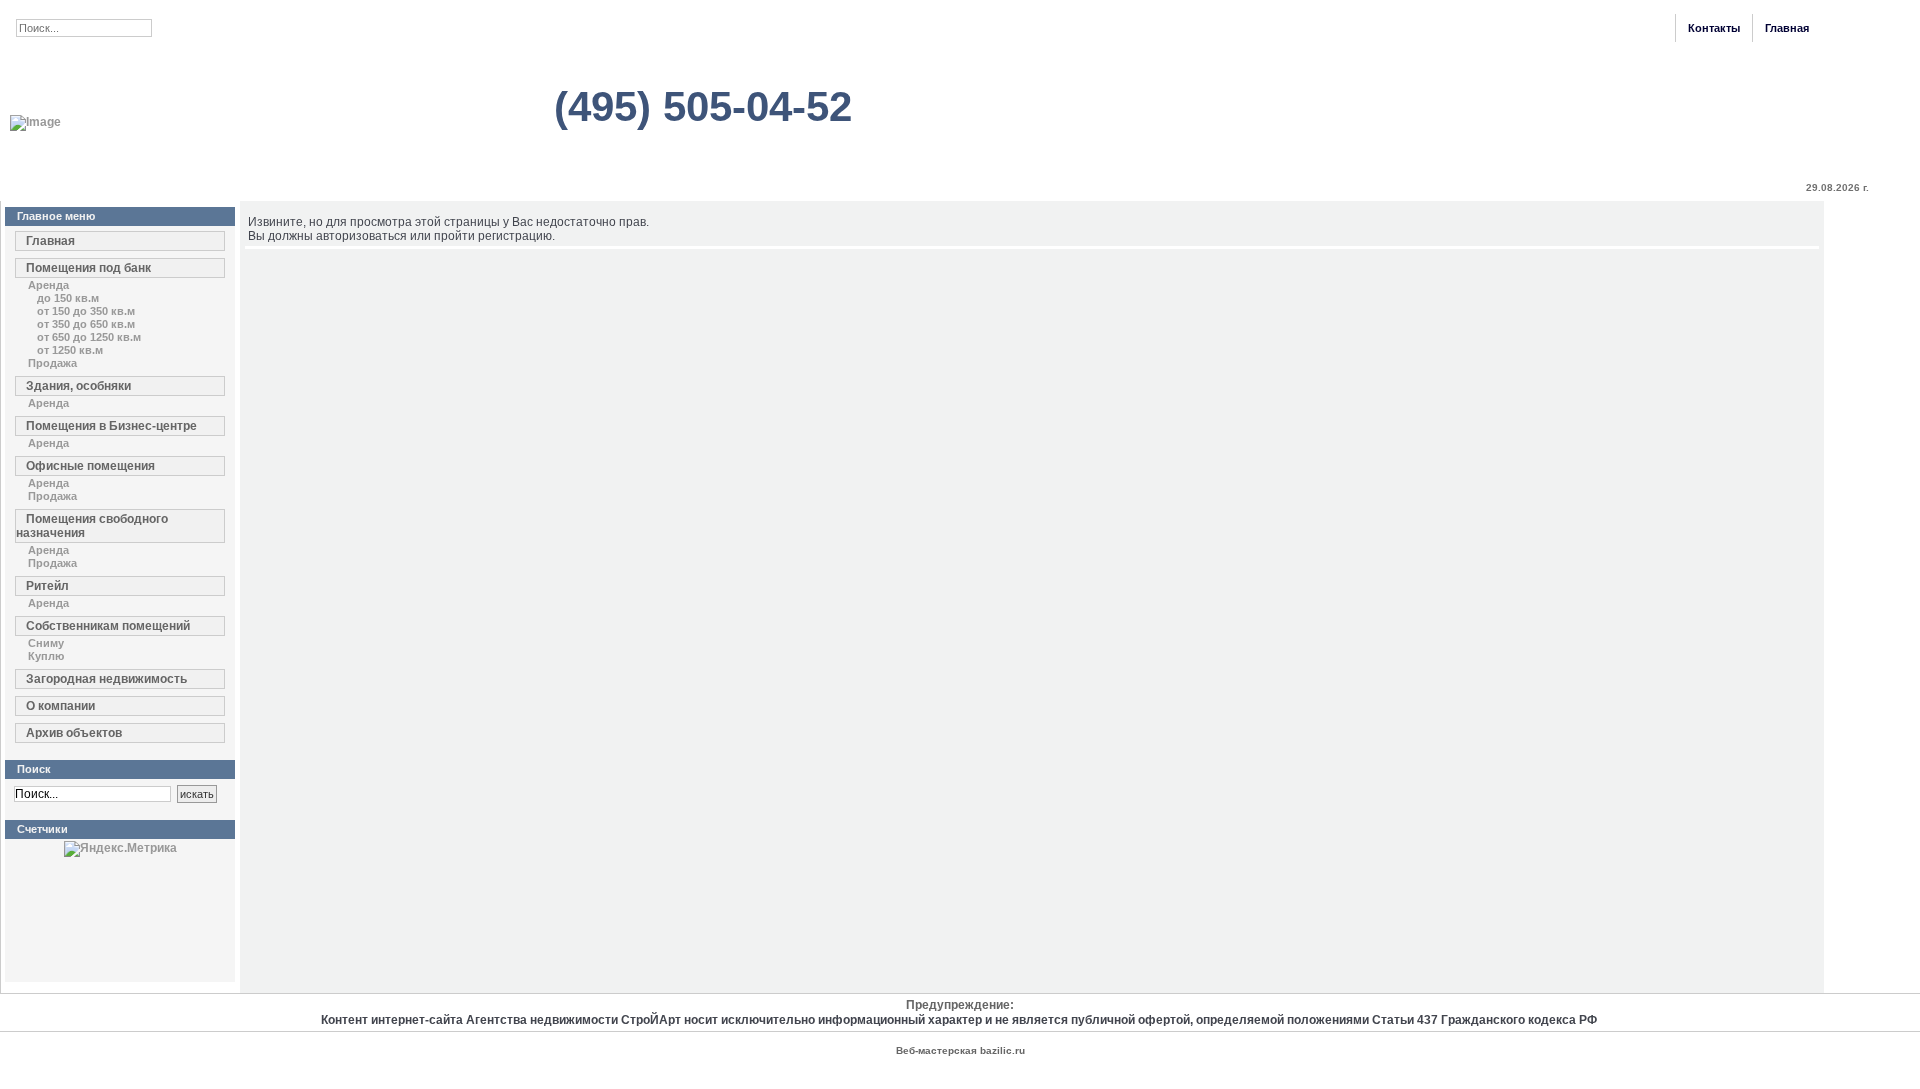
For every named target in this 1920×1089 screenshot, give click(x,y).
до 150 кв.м (68, 298)
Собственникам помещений (108, 626)
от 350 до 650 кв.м (86, 324)
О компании (60, 706)
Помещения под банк (88, 268)
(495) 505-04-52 (703, 106)
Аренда (48, 285)
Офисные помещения (90, 466)
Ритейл (47, 586)
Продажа (52, 363)
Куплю (46, 656)
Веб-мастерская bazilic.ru (960, 1050)
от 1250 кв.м (70, 350)
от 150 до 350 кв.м (86, 311)
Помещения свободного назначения (92, 526)
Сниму (46, 643)
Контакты (1714, 28)
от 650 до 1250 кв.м (89, 337)
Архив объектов (74, 733)
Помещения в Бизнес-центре (111, 426)
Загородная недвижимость (106, 679)
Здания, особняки (78, 386)
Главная (1787, 28)
